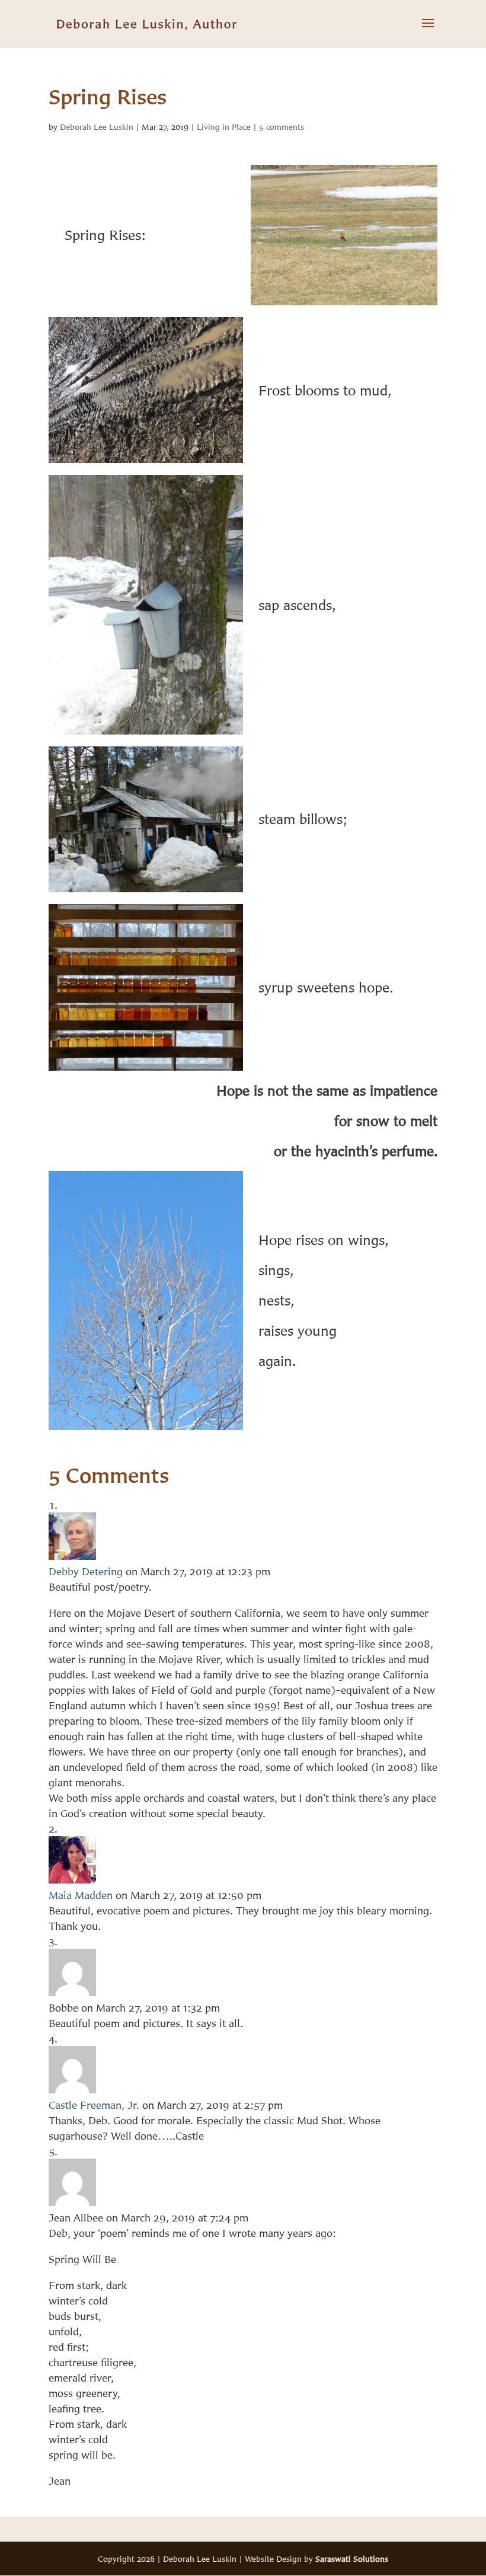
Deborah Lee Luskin (97, 127)
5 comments (282, 127)
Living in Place (224, 127)
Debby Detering (86, 1571)
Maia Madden (81, 1895)
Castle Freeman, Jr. (94, 2105)
